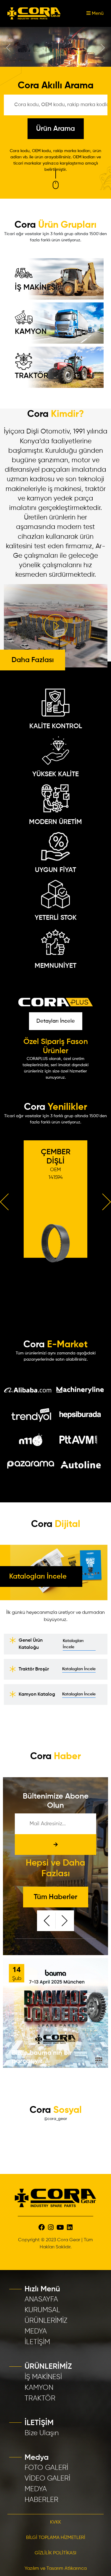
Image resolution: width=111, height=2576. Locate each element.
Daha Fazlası (33, 659)
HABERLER (41, 2498)
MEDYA (36, 2330)
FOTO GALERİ (46, 2466)
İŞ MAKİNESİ (36, 286)
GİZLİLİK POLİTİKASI (55, 2552)
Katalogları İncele (73, 1642)
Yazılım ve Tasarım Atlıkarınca (56, 2567)
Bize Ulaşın (42, 2432)
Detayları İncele (56, 1020)
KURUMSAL (42, 2309)
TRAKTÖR (32, 374)
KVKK (55, 2521)
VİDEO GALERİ (47, 2477)
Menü (97, 14)
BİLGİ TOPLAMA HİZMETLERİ (56, 2536)
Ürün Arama (55, 127)
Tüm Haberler (55, 1896)
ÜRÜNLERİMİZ (46, 2319)
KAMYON (31, 330)
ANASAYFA (41, 2298)
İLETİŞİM (37, 2341)
